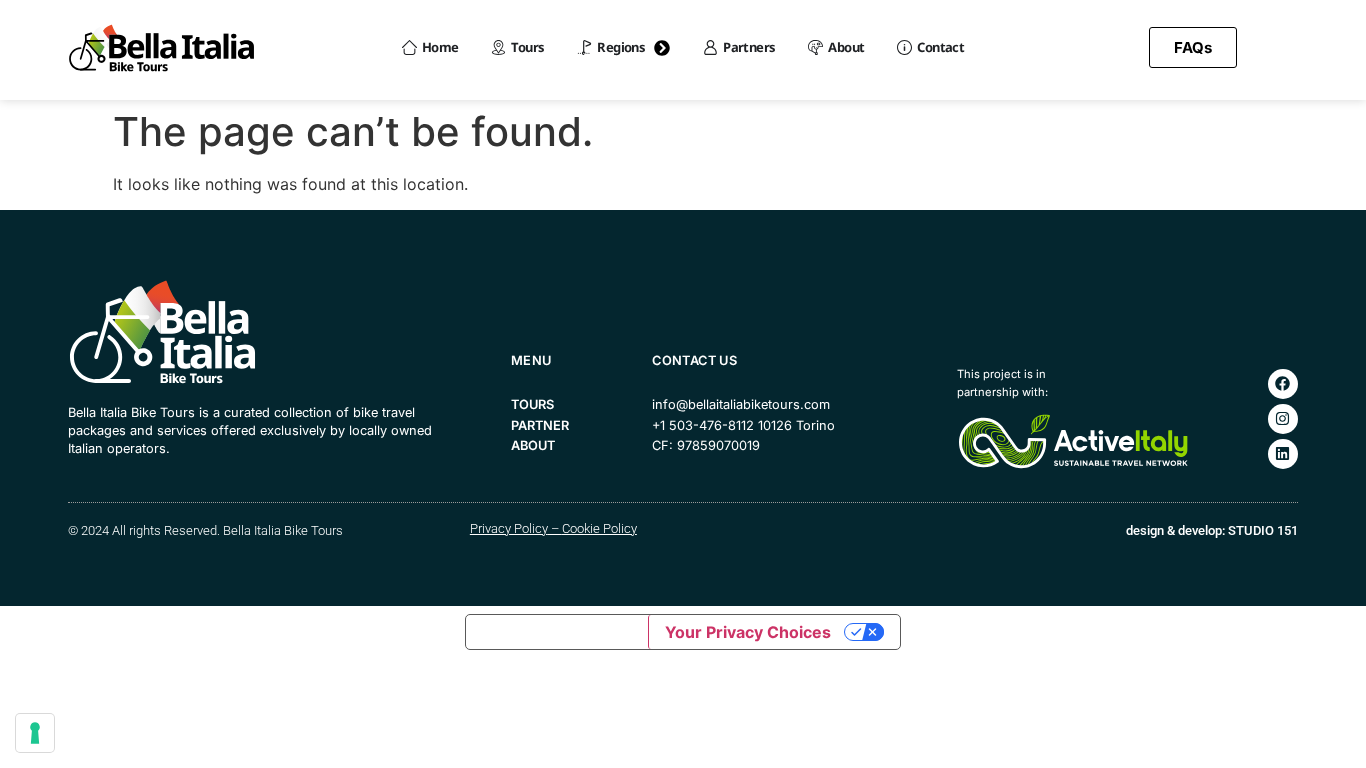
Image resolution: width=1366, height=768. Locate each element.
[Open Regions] (662, 48)
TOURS (532, 404)
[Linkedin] (1283, 454)
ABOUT (533, 445)
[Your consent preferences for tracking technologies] (35, 733)
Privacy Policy (509, 528)
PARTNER (540, 425)
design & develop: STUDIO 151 (1212, 530)
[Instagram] (1283, 419)
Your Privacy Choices (748, 632)
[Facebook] (1283, 384)
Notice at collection (557, 632)
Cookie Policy (599, 528)
